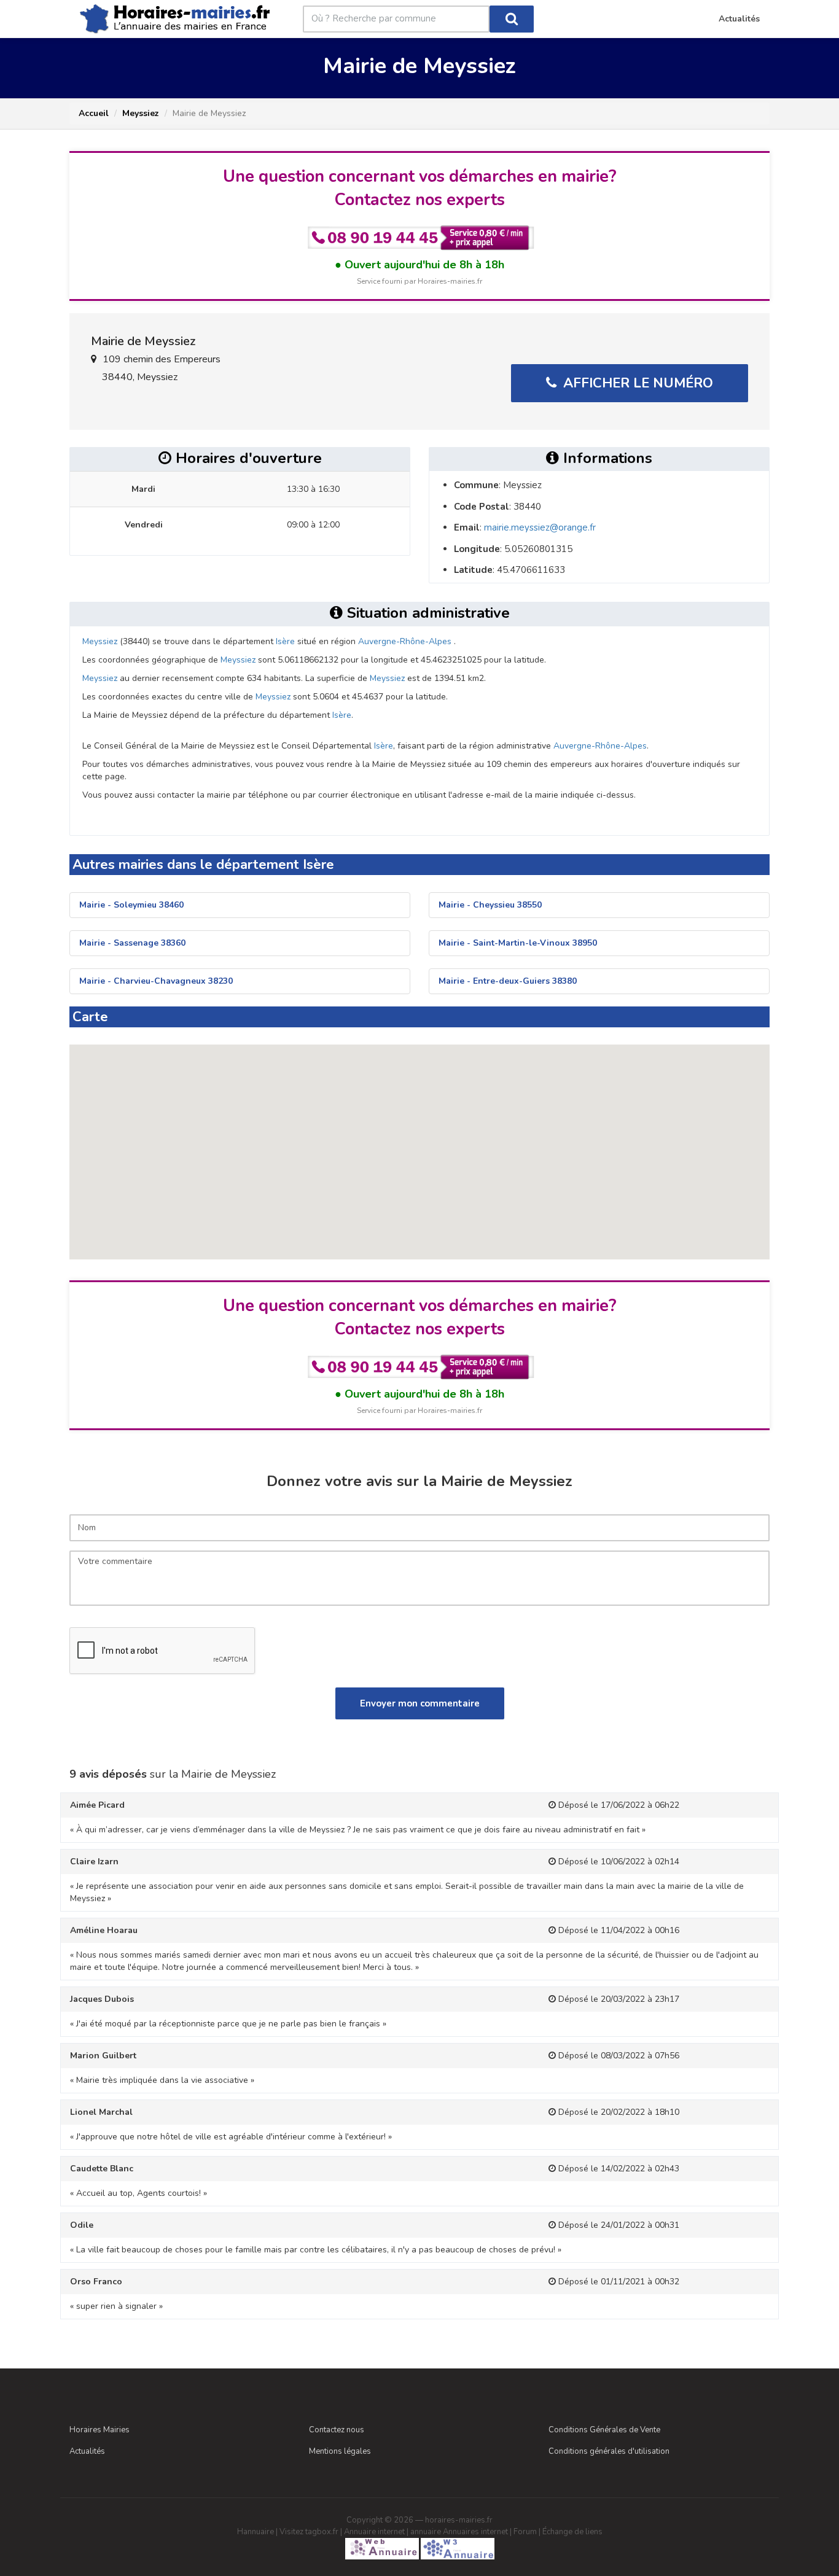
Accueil (94, 113)
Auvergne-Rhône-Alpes (405, 641)
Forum (525, 2532)
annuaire (426, 2532)
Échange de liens (572, 2532)
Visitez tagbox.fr (309, 2532)
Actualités (87, 2451)
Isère (285, 641)
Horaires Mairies (100, 2430)
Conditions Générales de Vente (604, 2430)
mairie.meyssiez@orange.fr (540, 527)
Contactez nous (337, 2430)
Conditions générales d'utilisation (609, 2451)
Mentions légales (340, 2451)
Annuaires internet (475, 2532)
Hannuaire (256, 2532)
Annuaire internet (374, 2532)
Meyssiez (141, 113)
